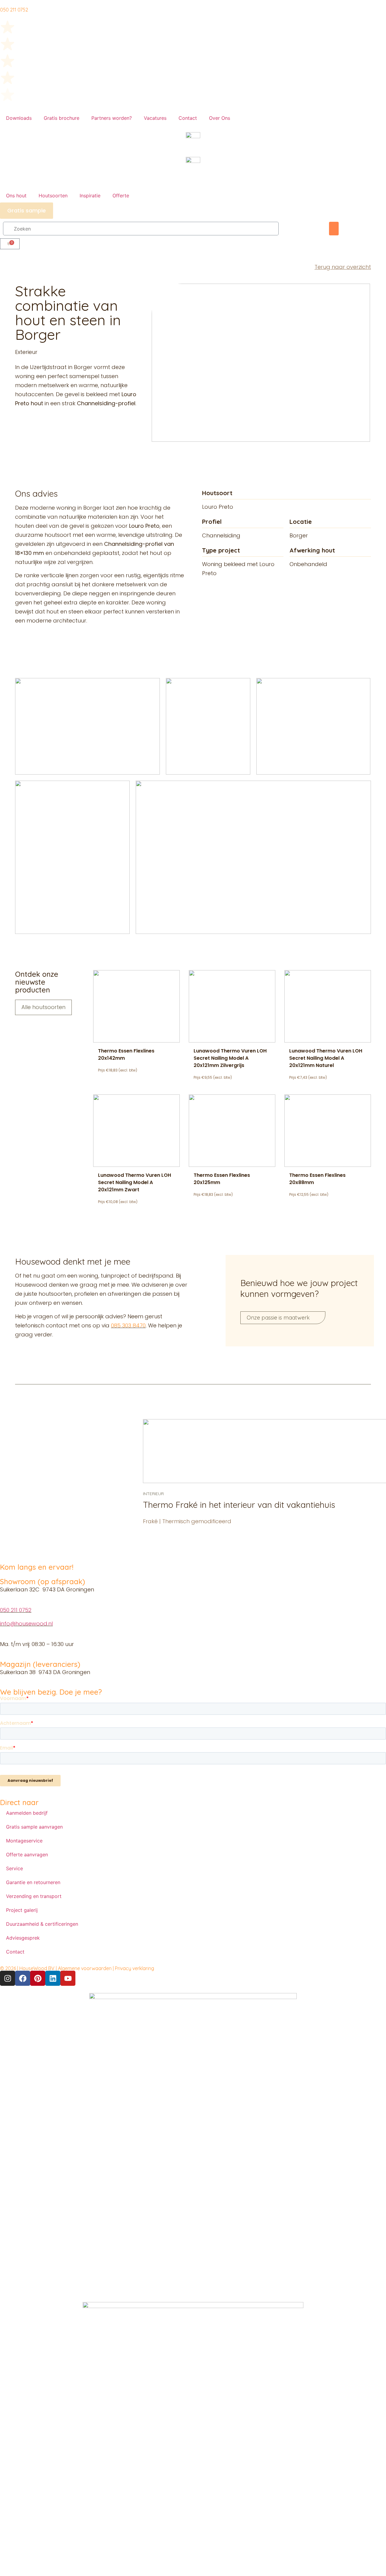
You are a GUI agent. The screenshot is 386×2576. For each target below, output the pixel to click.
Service (14, 1868)
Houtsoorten (53, 196)
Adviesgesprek (23, 1938)
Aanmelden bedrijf (27, 1813)
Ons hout (16, 196)
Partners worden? (112, 118)
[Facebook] (23, 1978)
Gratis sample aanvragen (34, 1827)
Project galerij (22, 1910)
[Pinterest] (38, 1978)
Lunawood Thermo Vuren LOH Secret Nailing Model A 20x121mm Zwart (134, 1182)
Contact (188, 118)
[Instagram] (8, 1978)
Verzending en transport (34, 1896)
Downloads (19, 118)
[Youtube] (68, 1978)
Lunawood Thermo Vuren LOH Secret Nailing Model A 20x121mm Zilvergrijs (230, 1058)
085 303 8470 (128, 1325)
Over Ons (220, 118)
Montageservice (24, 1841)
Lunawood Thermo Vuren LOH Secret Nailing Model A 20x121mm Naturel (326, 1058)
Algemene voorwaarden (85, 1968)
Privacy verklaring (134, 1968)
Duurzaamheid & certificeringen (42, 1924)
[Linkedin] (53, 1978)
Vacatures (155, 118)
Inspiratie (90, 196)
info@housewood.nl (26, 1624)
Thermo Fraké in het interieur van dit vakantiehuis (239, 1505)
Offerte (121, 196)
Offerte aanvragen (27, 1855)
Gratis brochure (62, 118)
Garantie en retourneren (33, 1882)
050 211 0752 (16, 1610)
